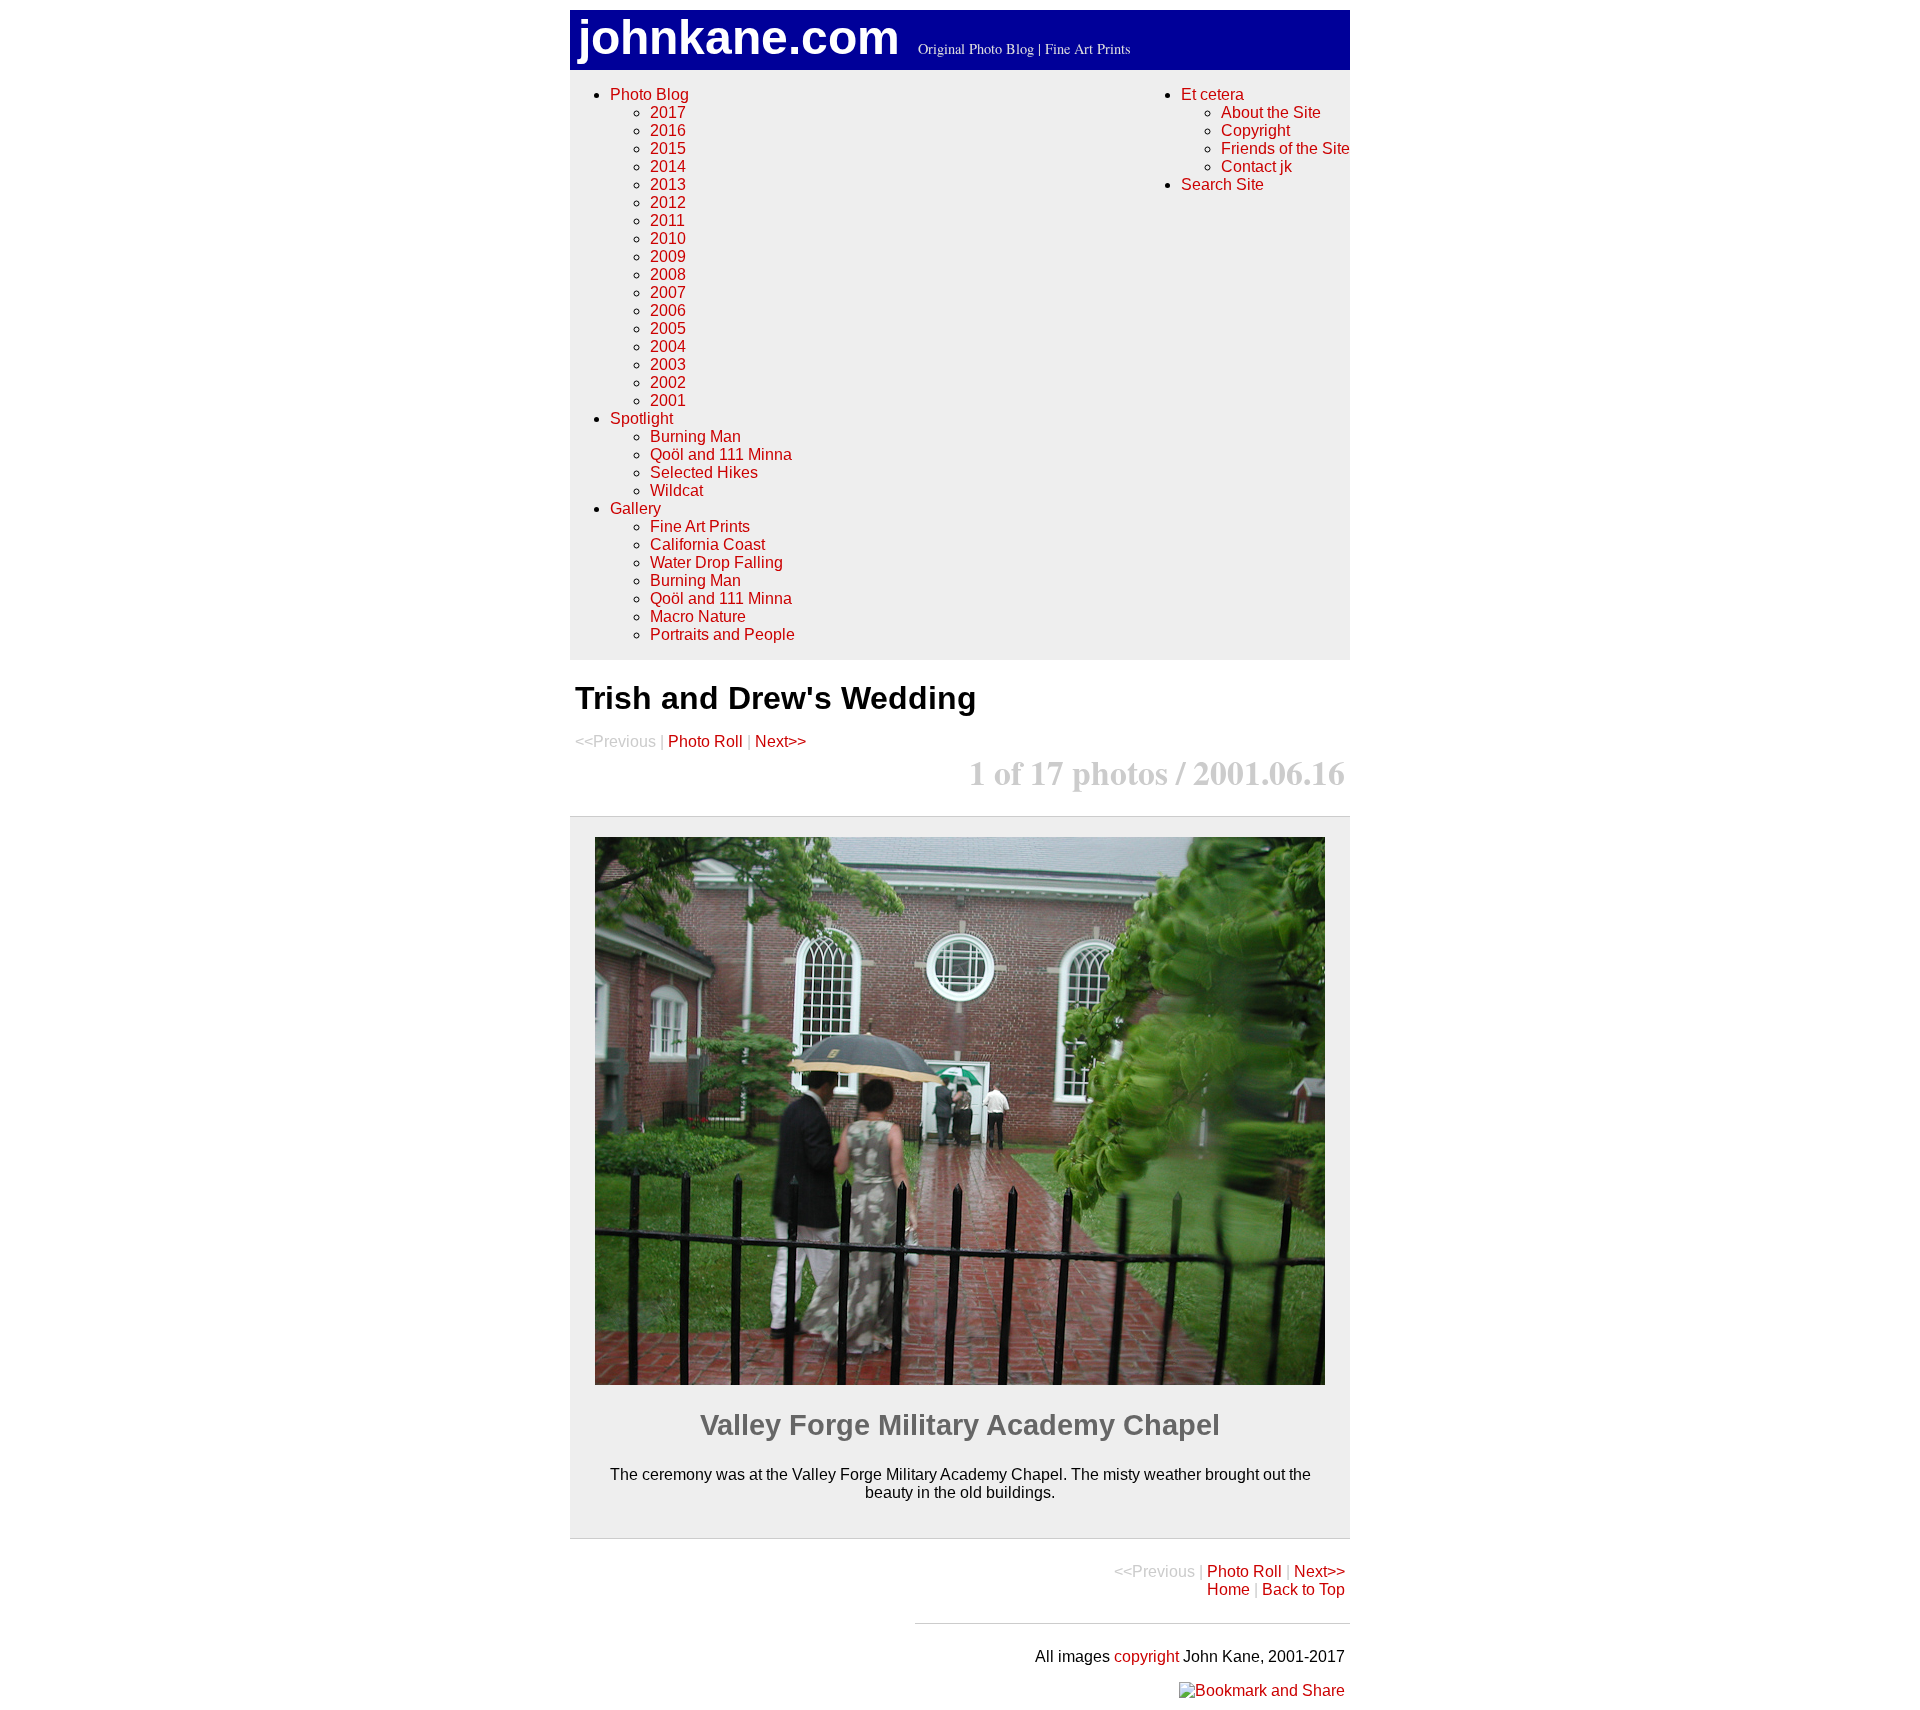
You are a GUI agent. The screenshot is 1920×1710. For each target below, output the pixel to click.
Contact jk (1256, 166)
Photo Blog (649, 94)
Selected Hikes (704, 472)
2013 (668, 184)
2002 (668, 382)
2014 (668, 166)
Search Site (1222, 184)
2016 (668, 130)
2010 (668, 238)
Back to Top (1303, 1589)
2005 (668, 328)
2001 (668, 400)
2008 (668, 274)
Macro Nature (698, 616)
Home (1228, 1589)
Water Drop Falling (716, 562)
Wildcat (676, 490)
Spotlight (641, 418)
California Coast (707, 544)
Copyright (1255, 130)
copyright (1146, 1656)
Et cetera (1212, 94)
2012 (668, 202)
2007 (668, 292)
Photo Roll (705, 741)
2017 (668, 112)
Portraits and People (722, 634)
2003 (668, 364)
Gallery (635, 508)
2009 (668, 256)
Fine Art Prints (700, 526)
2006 (668, 310)
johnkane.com (739, 37)
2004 (668, 346)
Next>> (780, 741)
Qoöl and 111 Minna (721, 454)
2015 (668, 148)
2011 (667, 220)
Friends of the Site (1285, 148)
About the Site (1271, 112)
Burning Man (695, 436)
